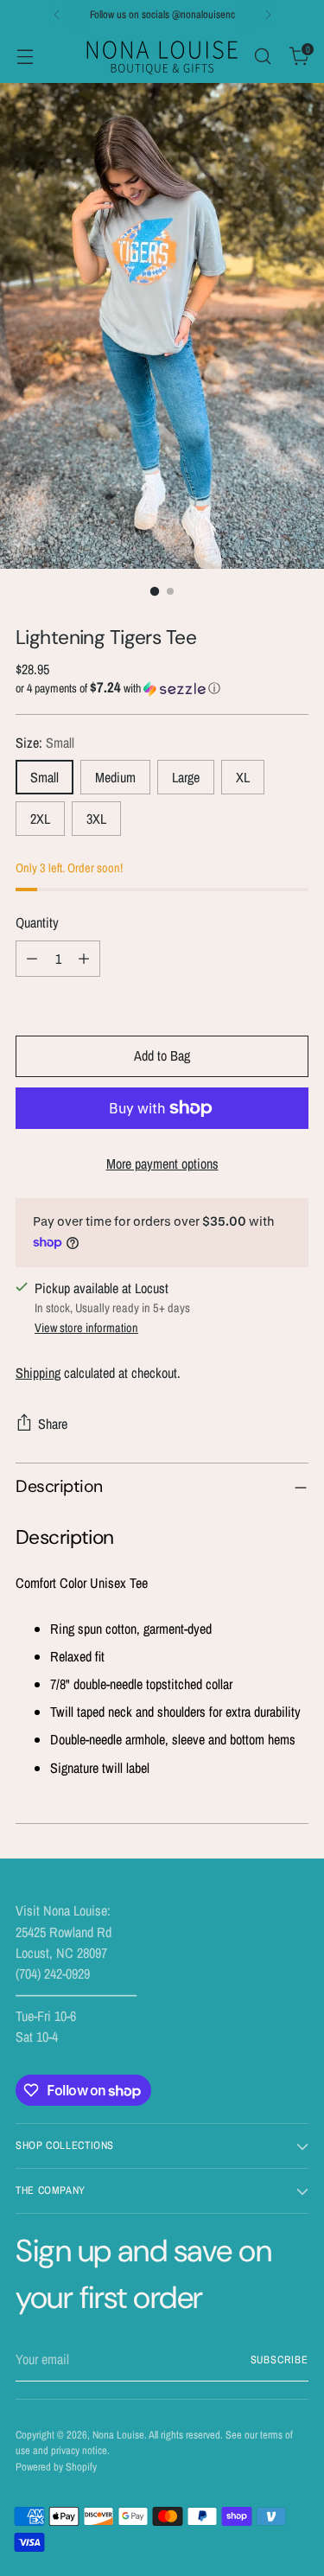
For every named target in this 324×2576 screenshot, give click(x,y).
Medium (115, 777)
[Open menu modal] (25, 56)
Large (186, 777)
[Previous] (57, 15)
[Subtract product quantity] (32, 959)
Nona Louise (118, 2435)
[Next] (268, 15)
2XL (40, 819)
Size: (45, 743)
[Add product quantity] (84, 959)
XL (243, 777)
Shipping (38, 1373)
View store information (86, 1327)
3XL (96, 819)
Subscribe (280, 2359)
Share (53, 1424)
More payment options (162, 1164)
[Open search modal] (262, 56)
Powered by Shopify (56, 2467)
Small (44, 777)
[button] (162, 688)
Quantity (37, 922)
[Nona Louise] (162, 56)
